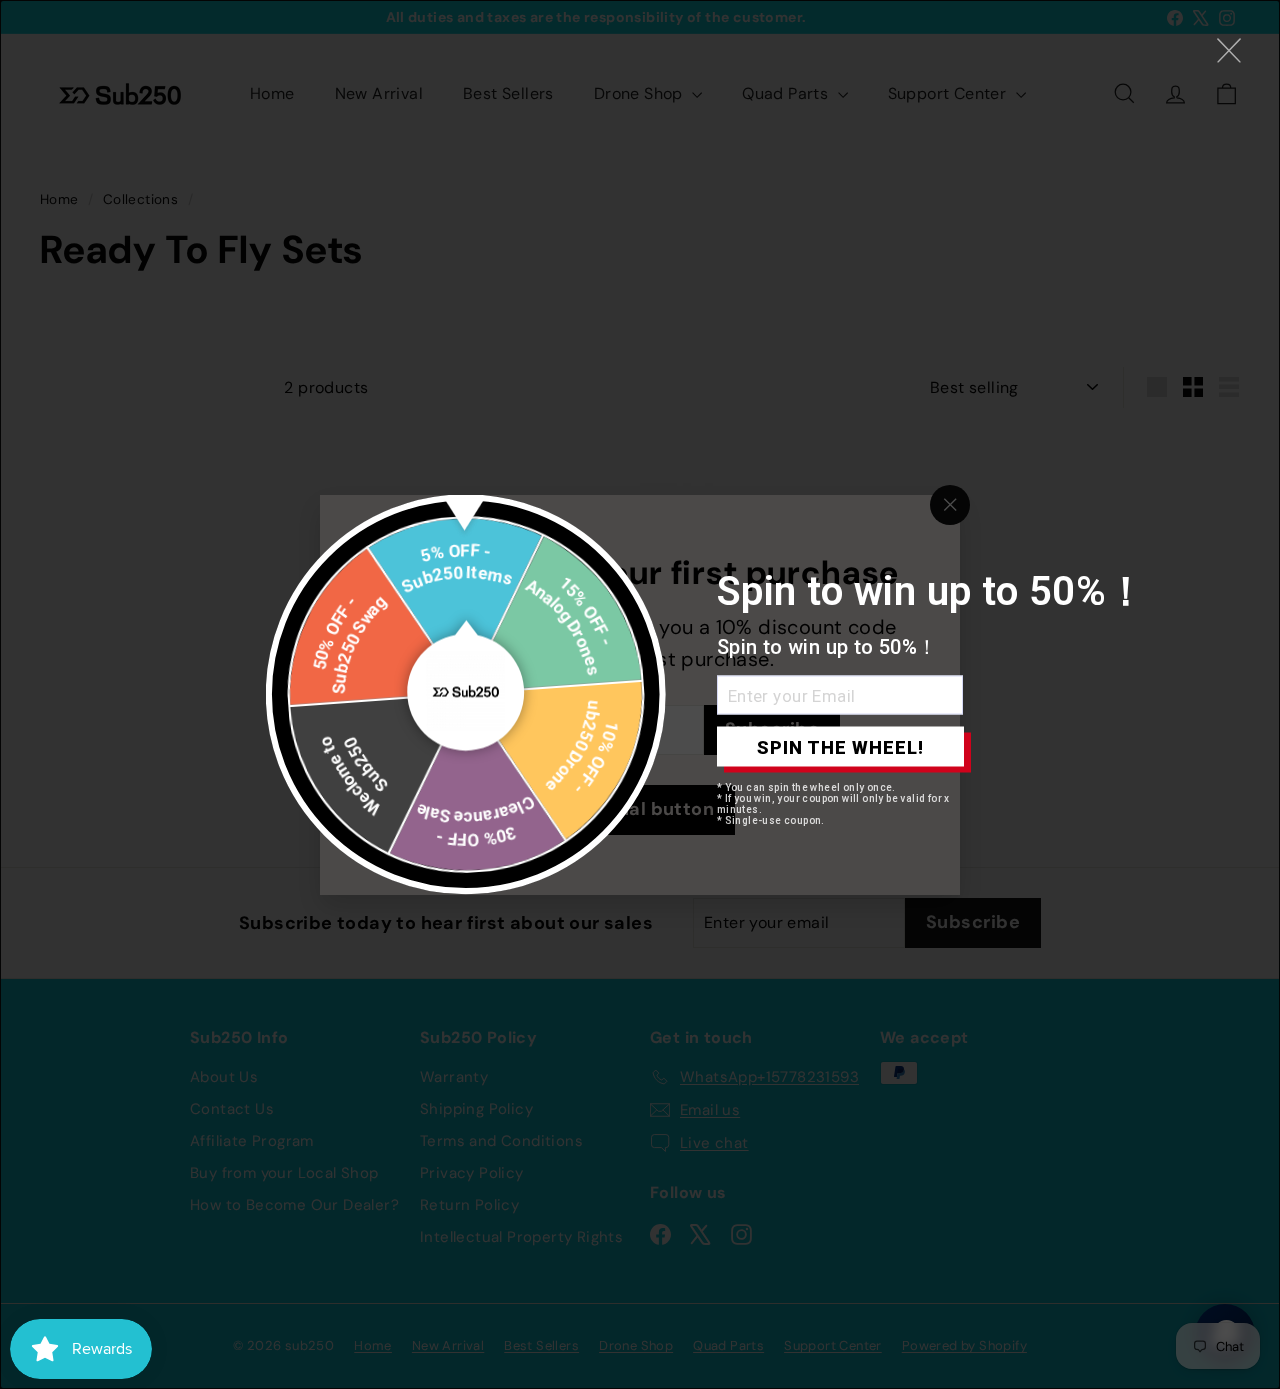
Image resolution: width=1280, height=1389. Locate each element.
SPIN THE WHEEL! (840, 746)
